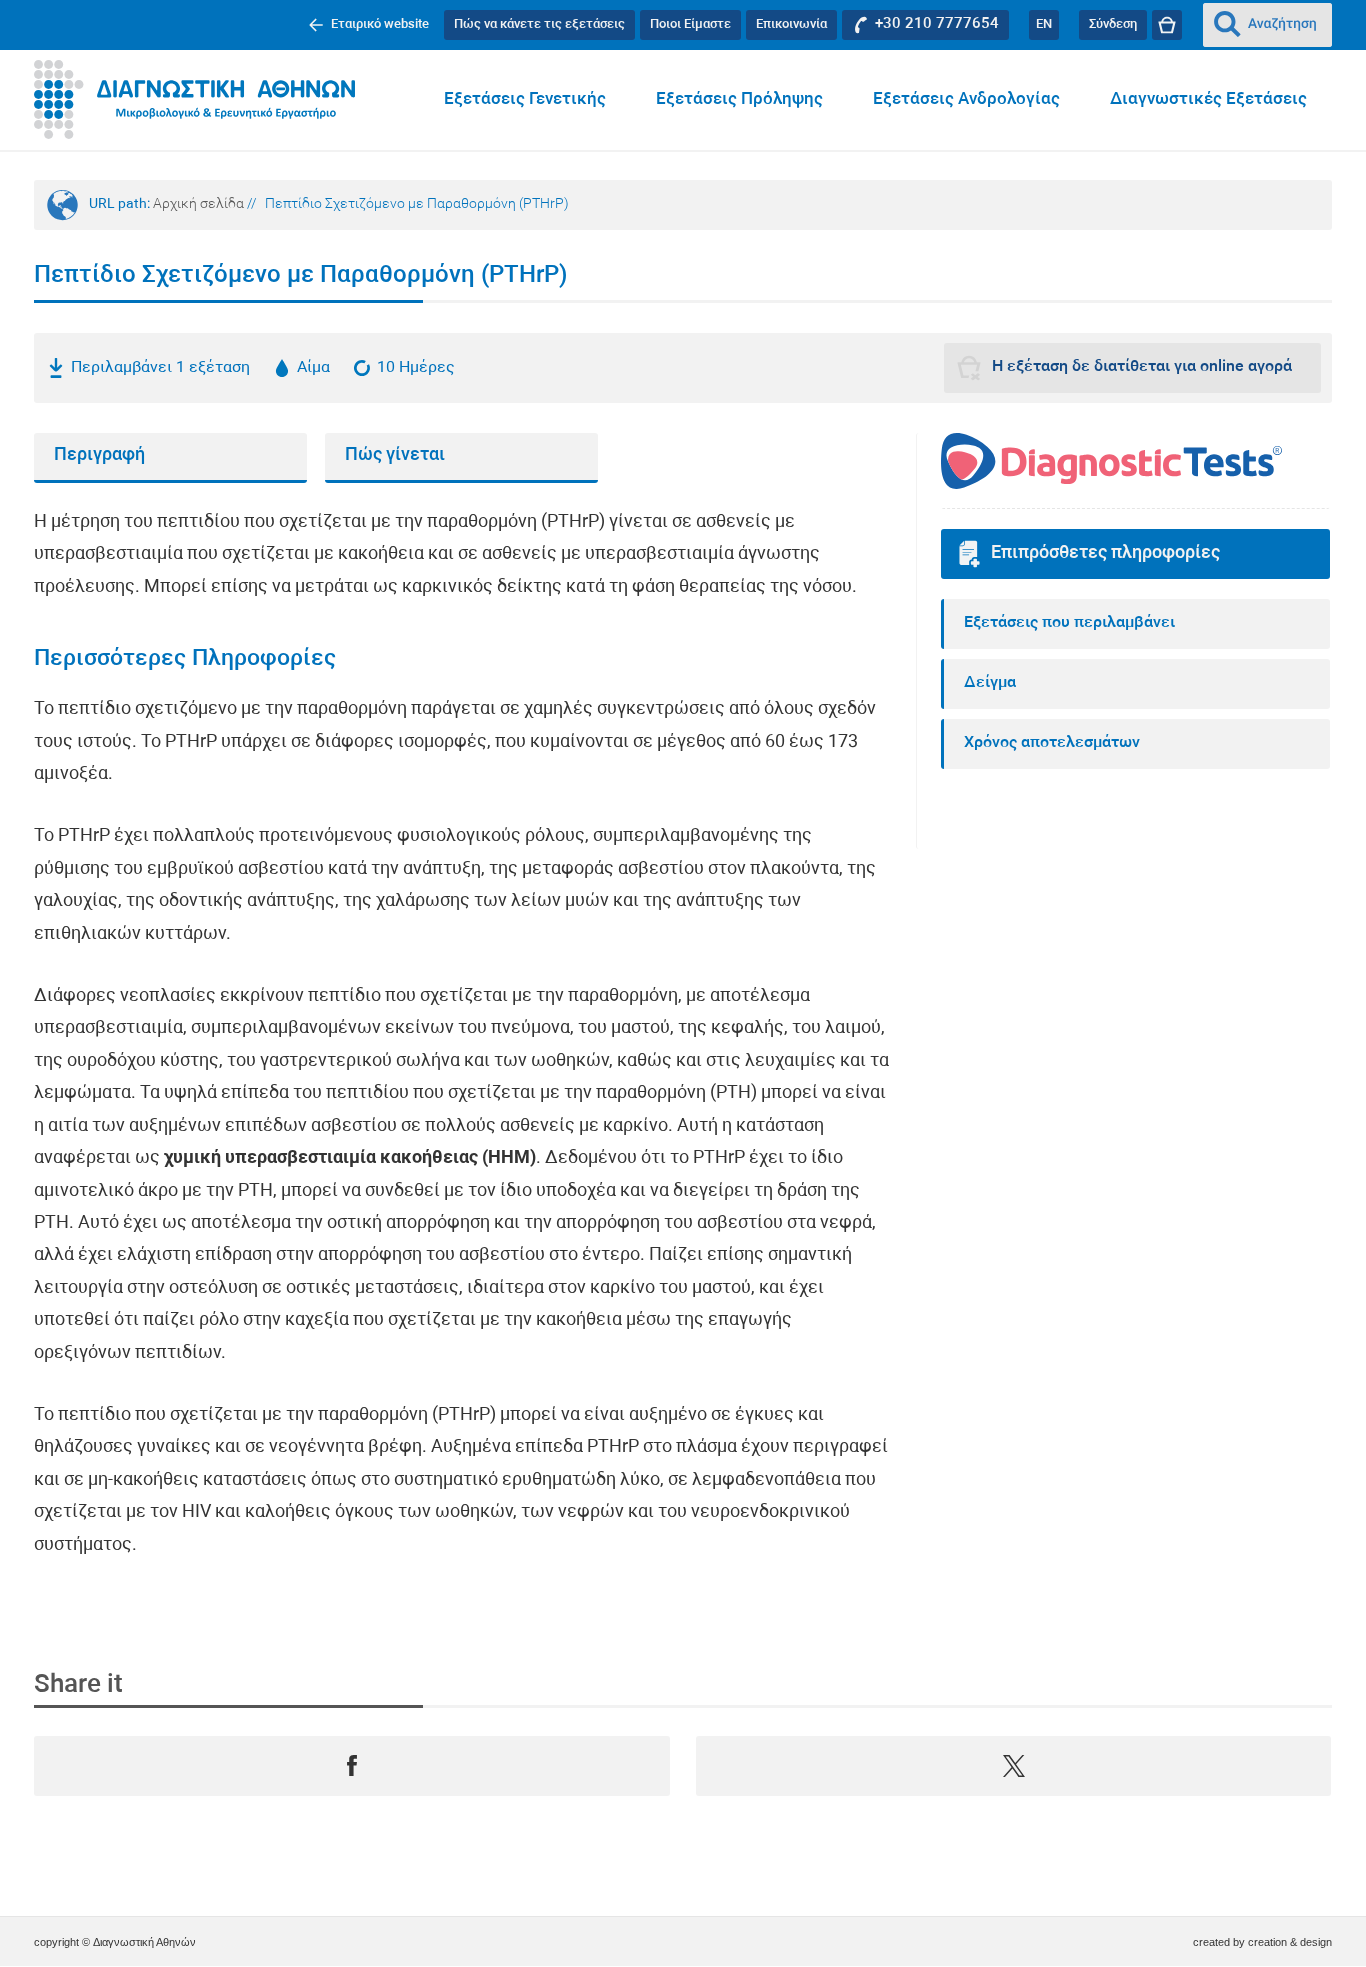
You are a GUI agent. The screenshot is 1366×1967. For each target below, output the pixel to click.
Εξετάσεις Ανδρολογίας (966, 99)
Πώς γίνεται (395, 455)
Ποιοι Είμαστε (690, 24)
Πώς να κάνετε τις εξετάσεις (539, 24)
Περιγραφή (99, 455)
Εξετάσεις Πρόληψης (739, 99)
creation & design (1290, 1942)
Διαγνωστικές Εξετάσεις (1208, 99)
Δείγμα (990, 683)
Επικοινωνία (791, 24)
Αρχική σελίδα (198, 204)
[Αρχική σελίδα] (194, 100)
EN (1044, 24)
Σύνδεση (1113, 24)
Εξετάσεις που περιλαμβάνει (1069, 623)
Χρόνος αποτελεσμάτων (1052, 743)
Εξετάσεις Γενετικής (525, 99)
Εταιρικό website (380, 24)
